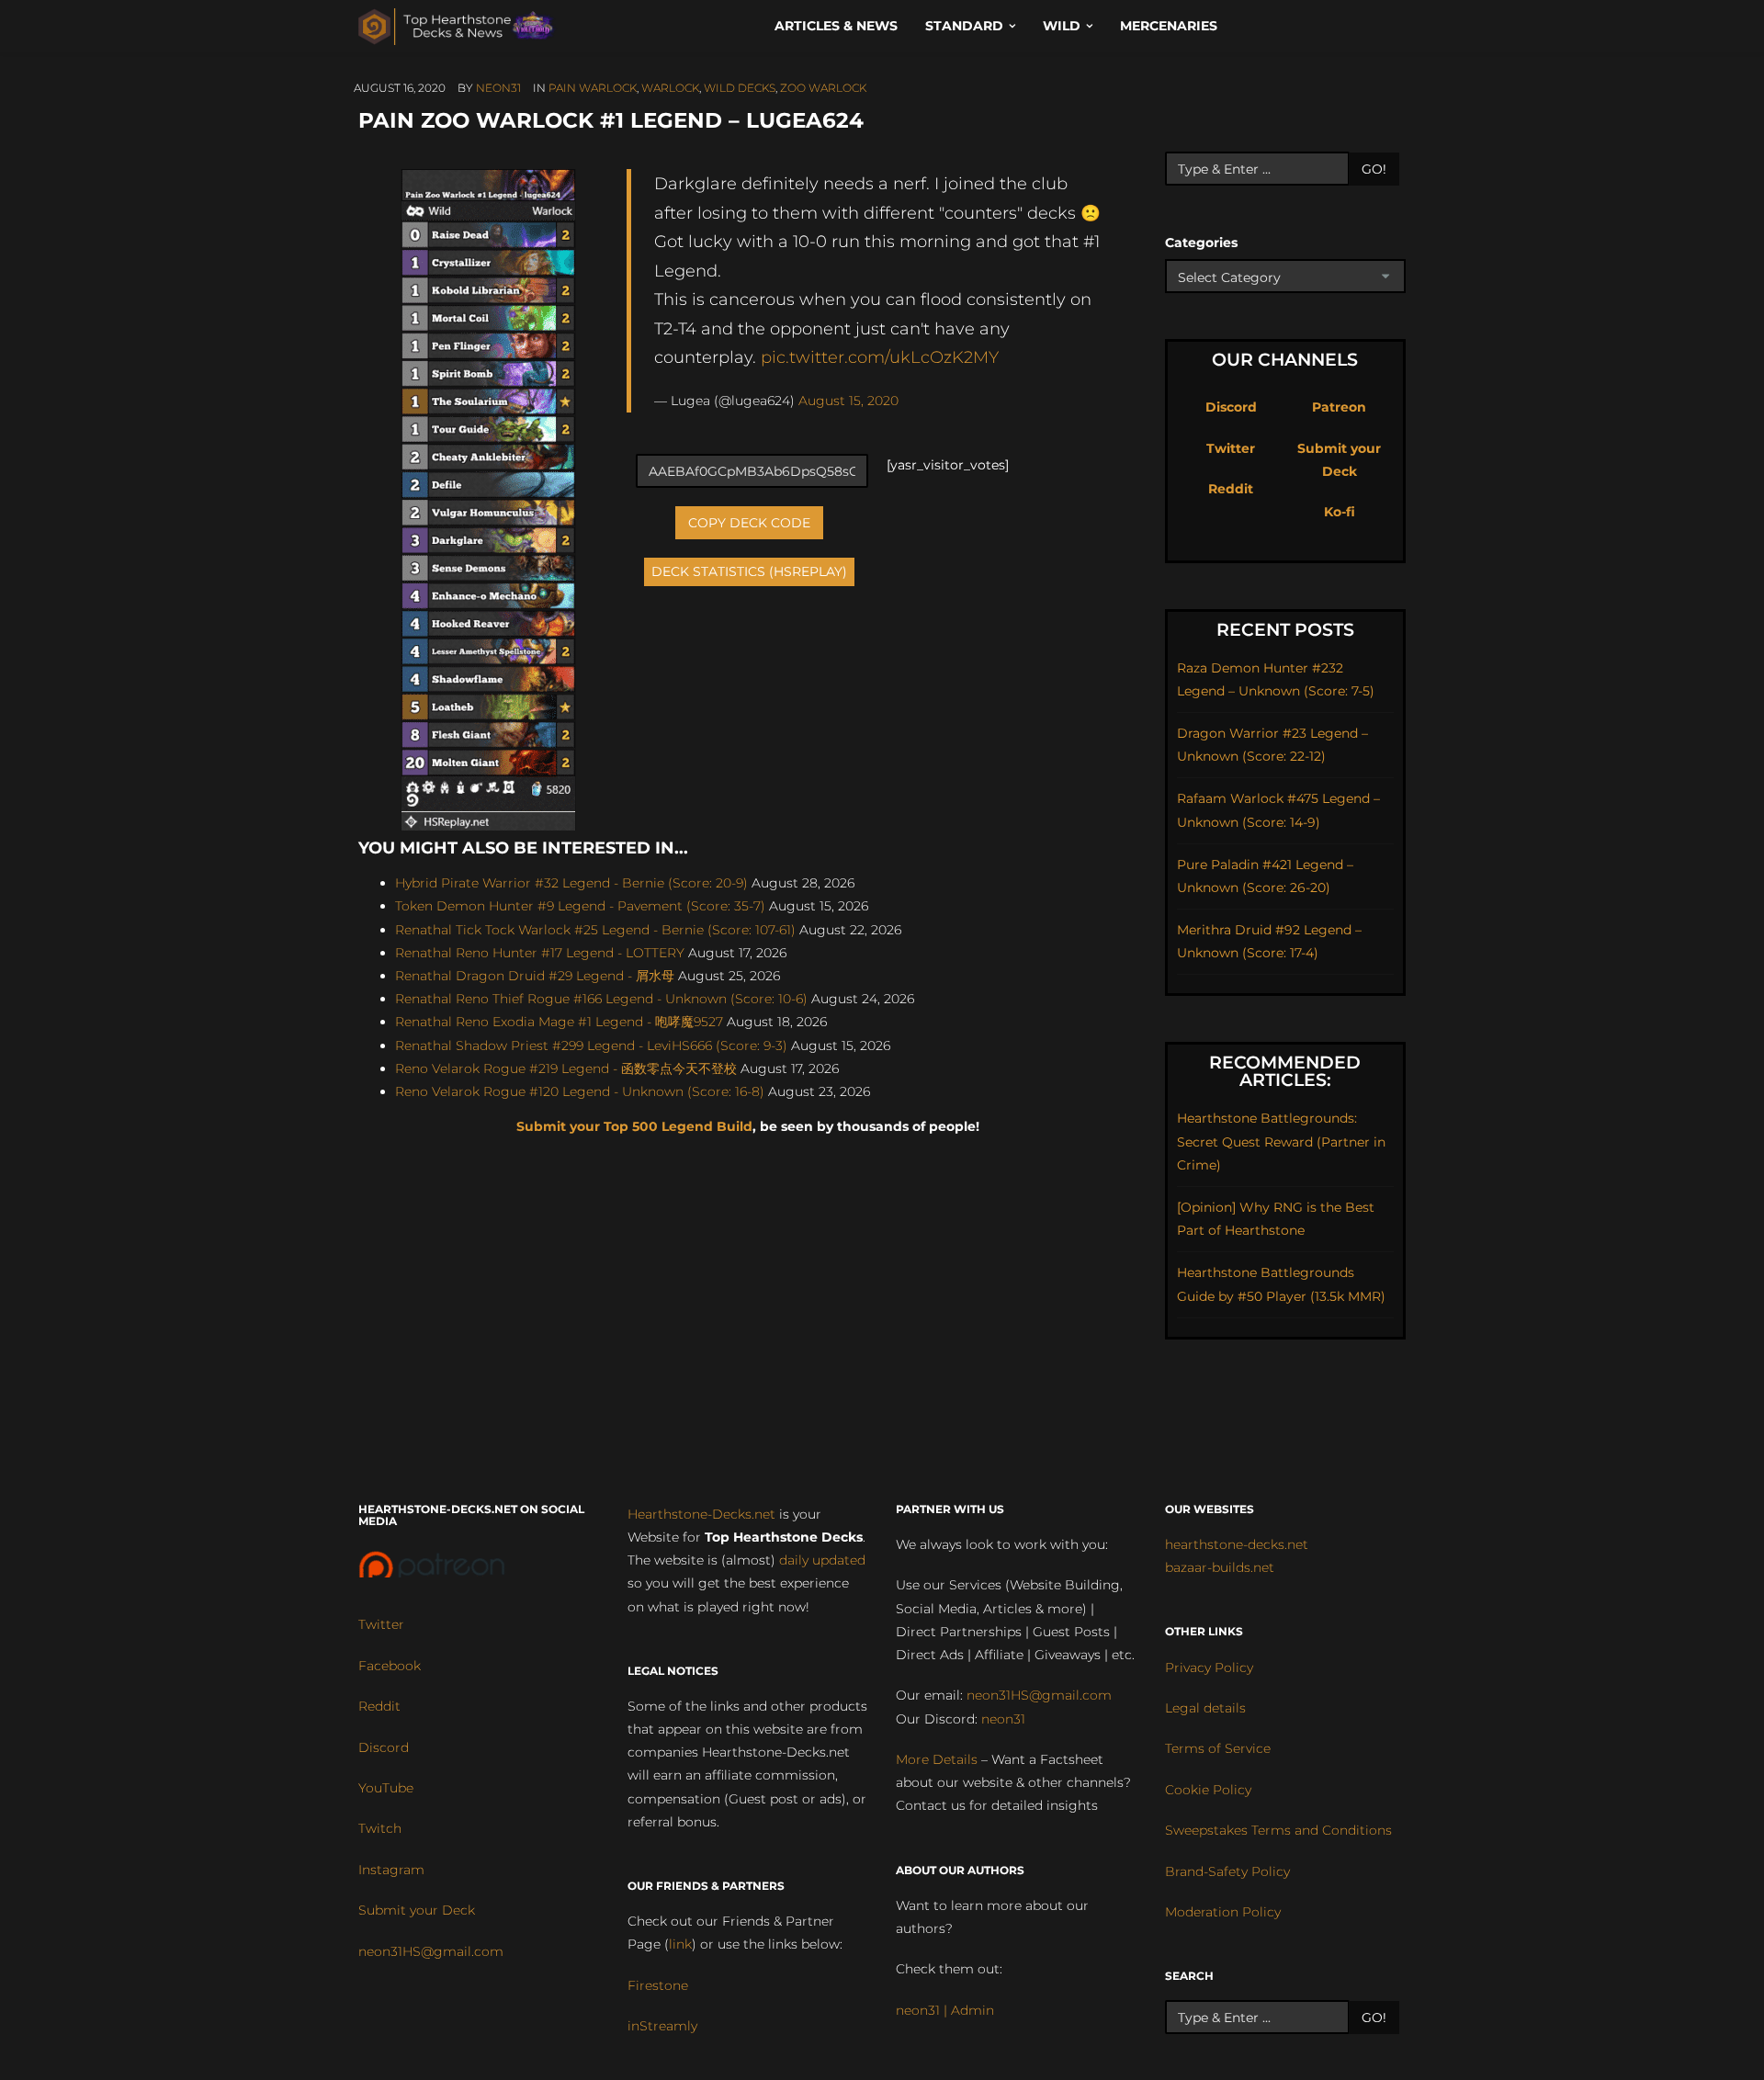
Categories (1201, 243)
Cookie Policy (1208, 1790)
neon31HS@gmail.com (431, 1951)
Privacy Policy (1209, 1667)
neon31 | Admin (945, 2010)
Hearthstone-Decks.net (701, 1514)
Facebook (390, 1666)
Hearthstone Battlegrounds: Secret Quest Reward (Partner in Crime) (1281, 1141)
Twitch (380, 1828)
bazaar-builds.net (1220, 1567)
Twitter (1231, 448)
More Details (937, 1759)
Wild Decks (740, 88)
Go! (1374, 169)
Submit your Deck (417, 1910)
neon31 (498, 88)
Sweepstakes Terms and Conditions (1278, 1830)
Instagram (391, 1870)
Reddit (1231, 489)
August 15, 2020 (848, 401)
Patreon (1339, 407)
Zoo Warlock (823, 88)
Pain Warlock (593, 88)
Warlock (670, 88)
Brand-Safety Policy (1227, 1871)
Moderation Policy (1223, 1912)
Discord (1231, 407)
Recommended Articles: (1285, 1071)
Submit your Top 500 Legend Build (634, 1126)
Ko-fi (1340, 512)
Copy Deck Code (749, 523)
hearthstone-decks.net (1237, 1544)
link (680, 1944)
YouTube (386, 1788)
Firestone (658, 1985)
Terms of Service (1218, 1748)
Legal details (1205, 1708)
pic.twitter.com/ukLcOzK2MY (880, 357)
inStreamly (662, 2026)
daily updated (822, 1560)
